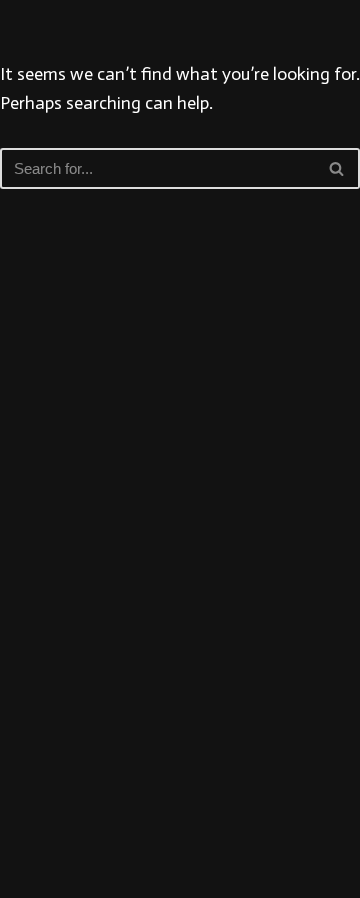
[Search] (337, 168)
